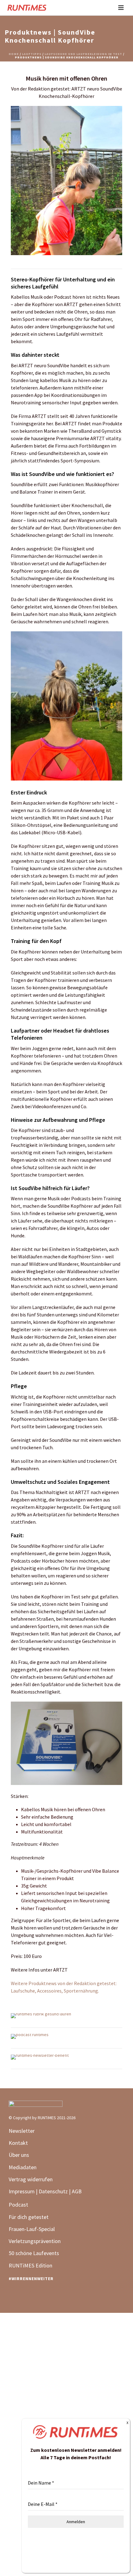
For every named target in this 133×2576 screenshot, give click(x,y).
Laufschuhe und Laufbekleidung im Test (83, 54)
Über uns (19, 2155)
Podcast (18, 2205)
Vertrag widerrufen (31, 2179)
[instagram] (28, 2294)
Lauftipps (32, 54)
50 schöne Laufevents (34, 2253)
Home (14, 54)
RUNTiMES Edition (30, 2265)
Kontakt (18, 2143)
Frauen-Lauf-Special (32, 2229)
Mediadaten (23, 2167)
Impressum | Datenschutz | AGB (45, 2191)
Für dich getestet (29, 2217)
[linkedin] (14, 2294)
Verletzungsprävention (35, 2241)
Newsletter (22, 2131)
